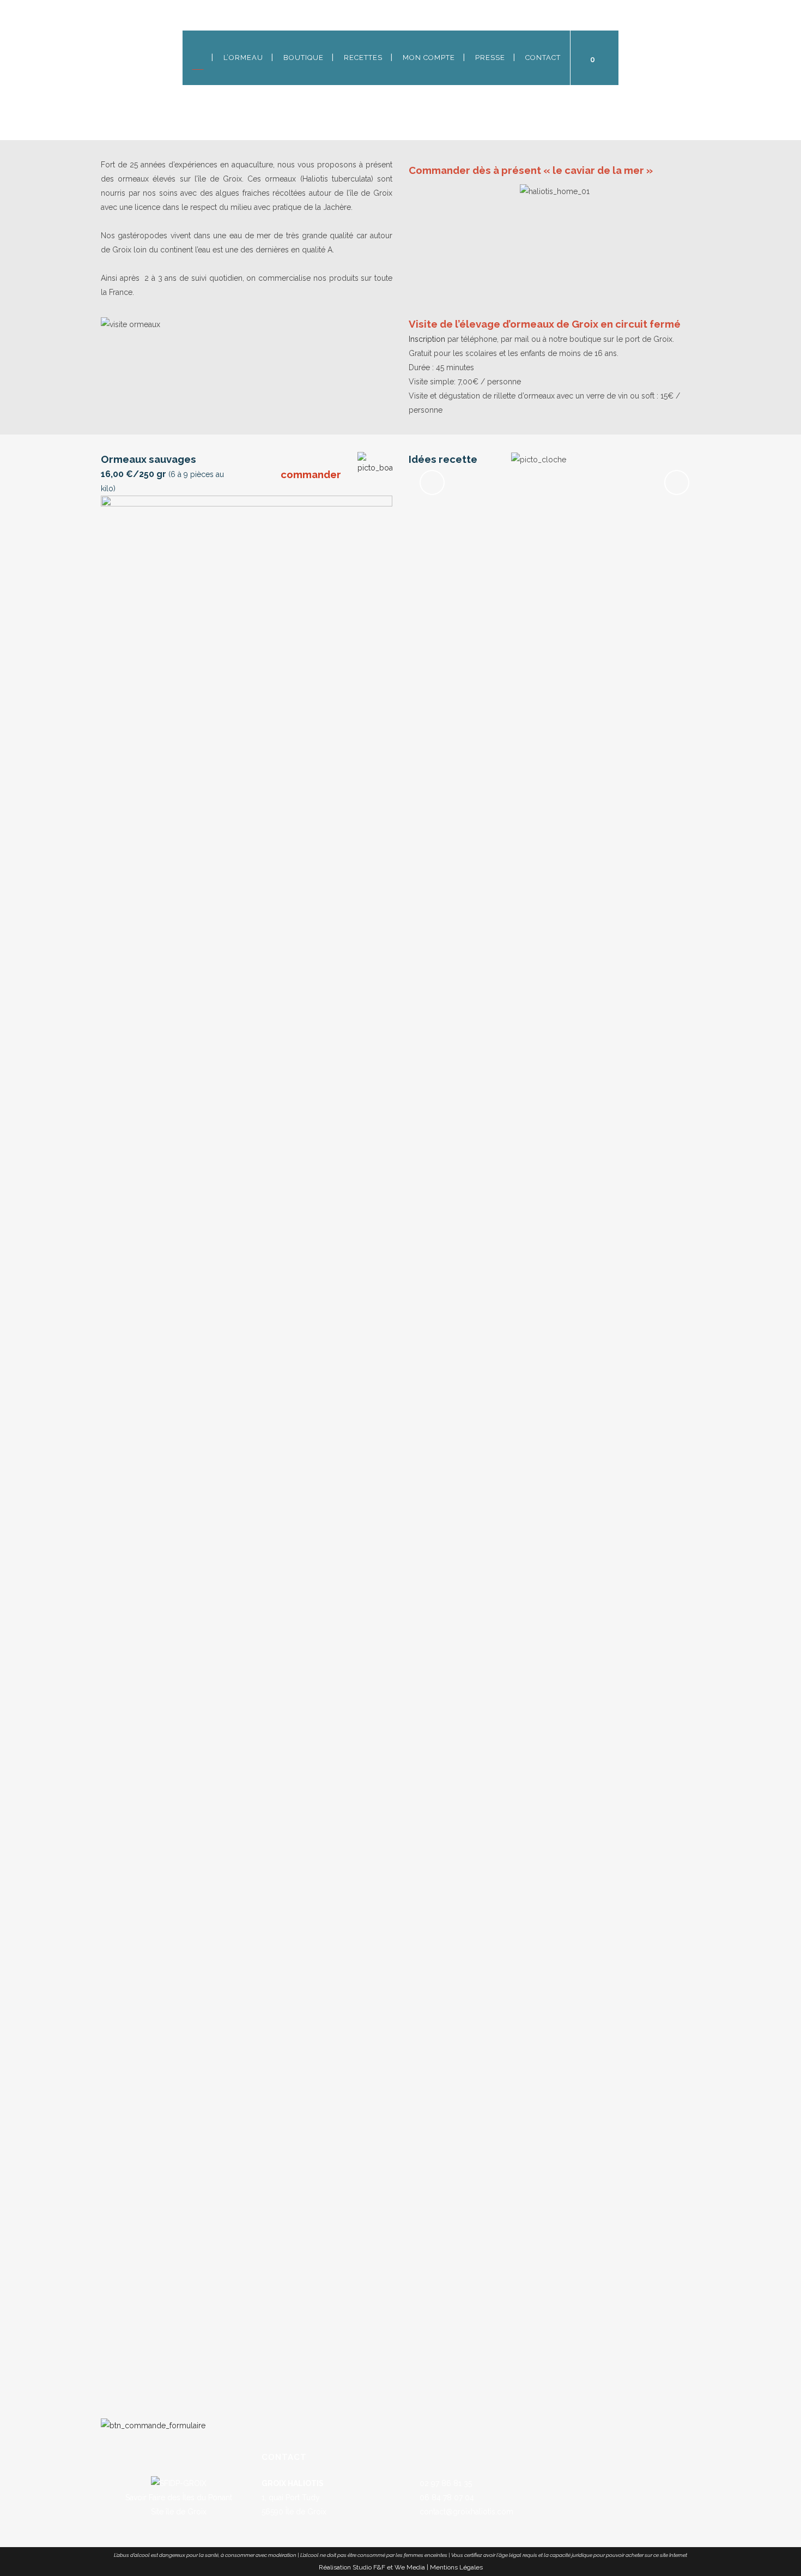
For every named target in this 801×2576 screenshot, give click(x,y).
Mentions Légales (456, 2567)
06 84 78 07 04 (446, 2497)
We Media (410, 2567)
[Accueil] (198, 58)
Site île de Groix (179, 2512)
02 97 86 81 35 (445, 2483)
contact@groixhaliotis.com (465, 2512)
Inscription (427, 339)
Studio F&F (369, 2567)
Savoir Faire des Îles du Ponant (179, 2497)
